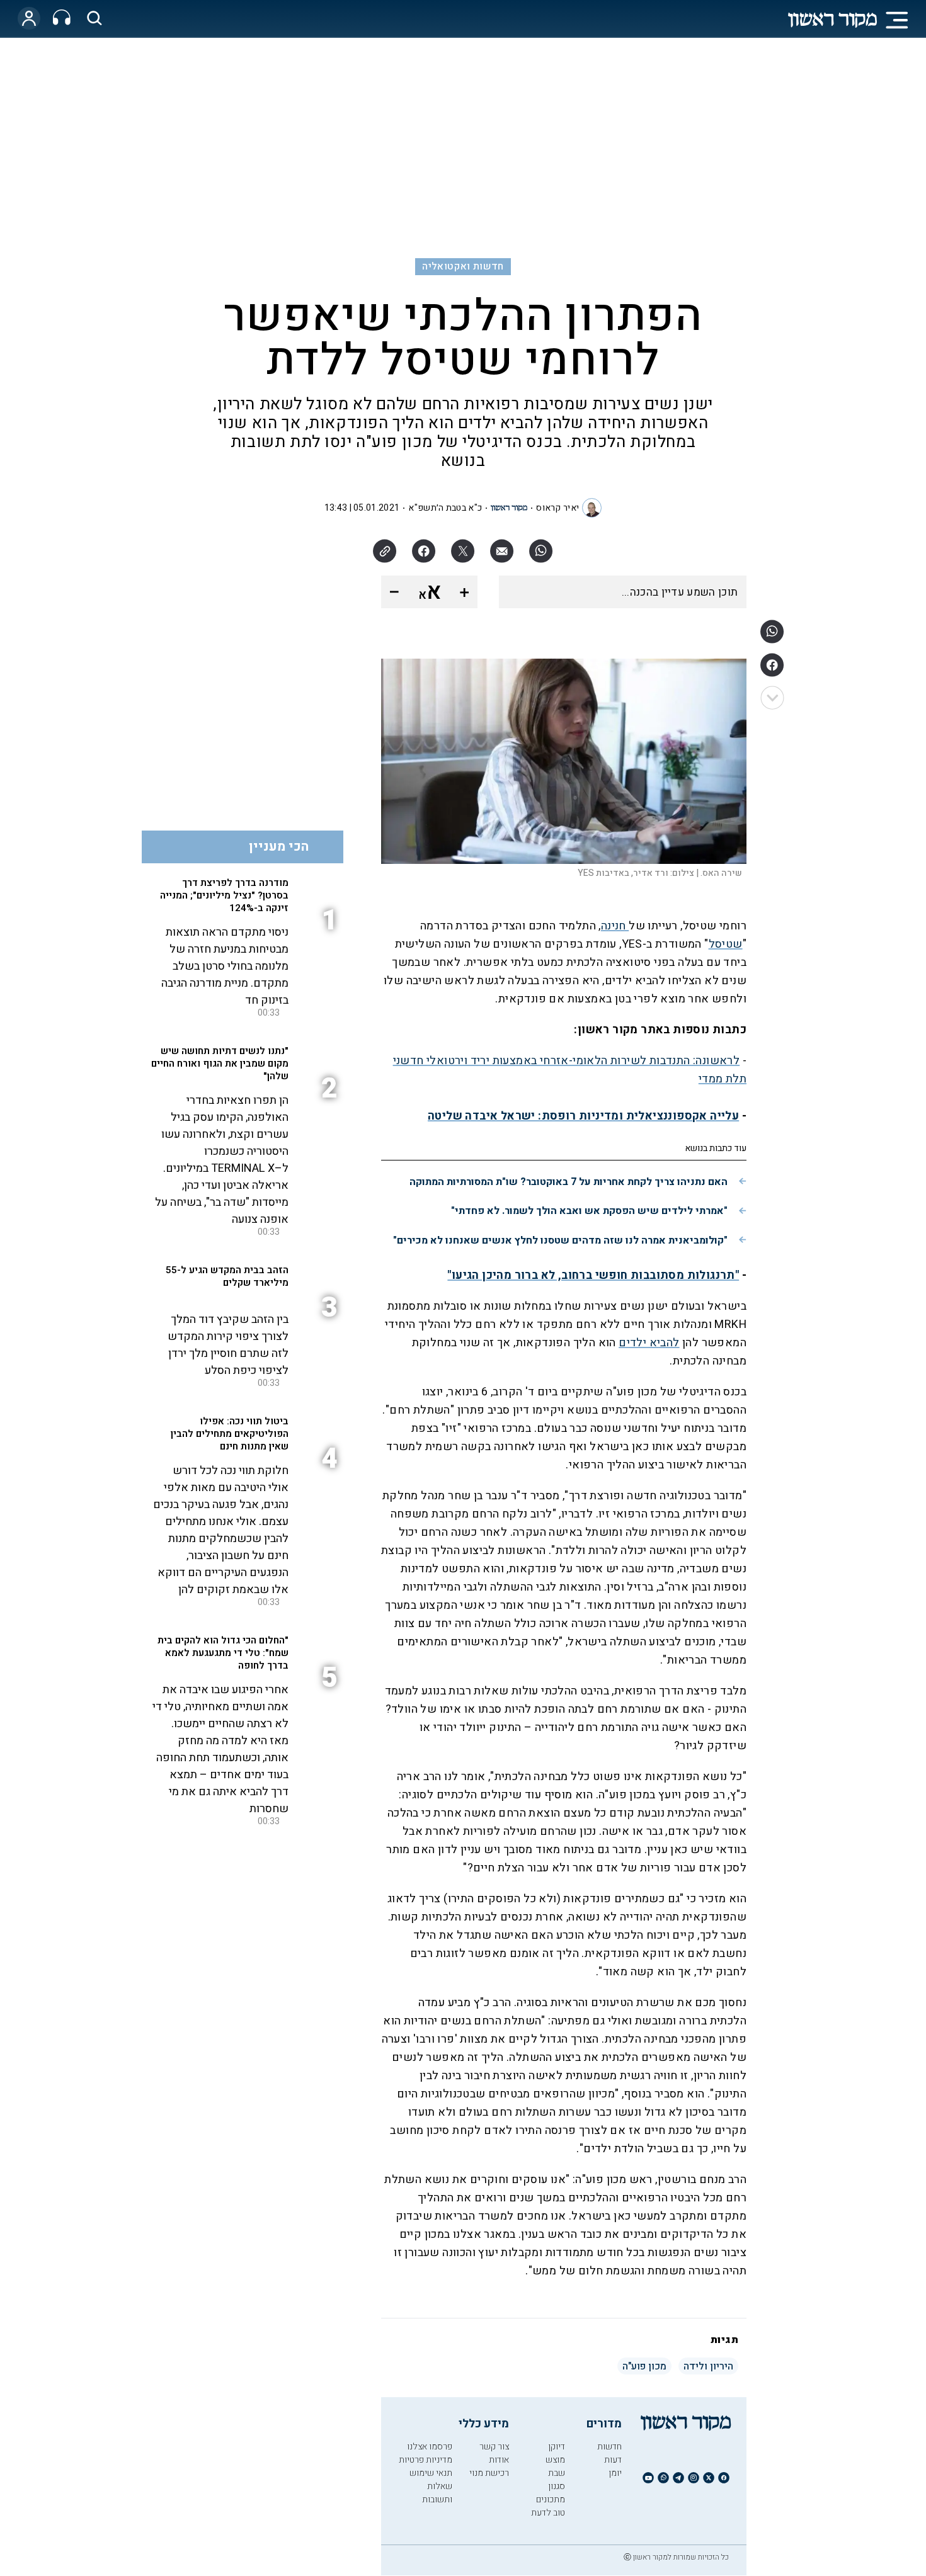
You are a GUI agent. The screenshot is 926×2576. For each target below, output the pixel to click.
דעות (613, 2460)
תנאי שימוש (431, 2473)
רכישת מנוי (489, 2473)
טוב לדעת (548, 2513)
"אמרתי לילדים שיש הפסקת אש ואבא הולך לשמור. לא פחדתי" (589, 1211)
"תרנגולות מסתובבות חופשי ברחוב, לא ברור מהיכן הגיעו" (593, 1275)
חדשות (609, 2447)
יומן (615, 2473)
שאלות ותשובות (437, 2493)
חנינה (615, 926)
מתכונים (551, 2499)
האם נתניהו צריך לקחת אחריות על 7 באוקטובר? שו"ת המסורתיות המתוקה (569, 1182)
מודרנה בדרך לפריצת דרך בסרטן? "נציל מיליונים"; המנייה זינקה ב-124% (224, 895)
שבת (557, 2473)
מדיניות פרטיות (426, 2460)
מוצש (555, 2460)
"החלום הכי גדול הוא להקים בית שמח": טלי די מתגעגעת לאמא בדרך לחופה (223, 1653)
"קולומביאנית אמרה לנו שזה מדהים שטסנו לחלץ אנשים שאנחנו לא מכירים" (560, 1240)
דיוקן (557, 2447)
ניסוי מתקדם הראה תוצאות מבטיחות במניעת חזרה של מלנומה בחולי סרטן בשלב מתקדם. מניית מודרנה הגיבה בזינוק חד (225, 966)
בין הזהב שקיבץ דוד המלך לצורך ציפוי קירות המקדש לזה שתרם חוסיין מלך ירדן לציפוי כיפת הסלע (228, 1345)
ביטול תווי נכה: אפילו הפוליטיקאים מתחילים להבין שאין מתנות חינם (230, 1434)
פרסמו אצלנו (430, 2447)
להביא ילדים (649, 1343)
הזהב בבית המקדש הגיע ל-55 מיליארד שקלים (227, 1276)
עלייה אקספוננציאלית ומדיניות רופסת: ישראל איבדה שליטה (583, 1116)
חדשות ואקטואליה (463, 266)
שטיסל (726, 944)
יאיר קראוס (557, 508)
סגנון (557, 2486)
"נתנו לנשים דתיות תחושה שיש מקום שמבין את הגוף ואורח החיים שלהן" (220, 1064)
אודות (499, 2460)
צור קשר (494, 2447)
